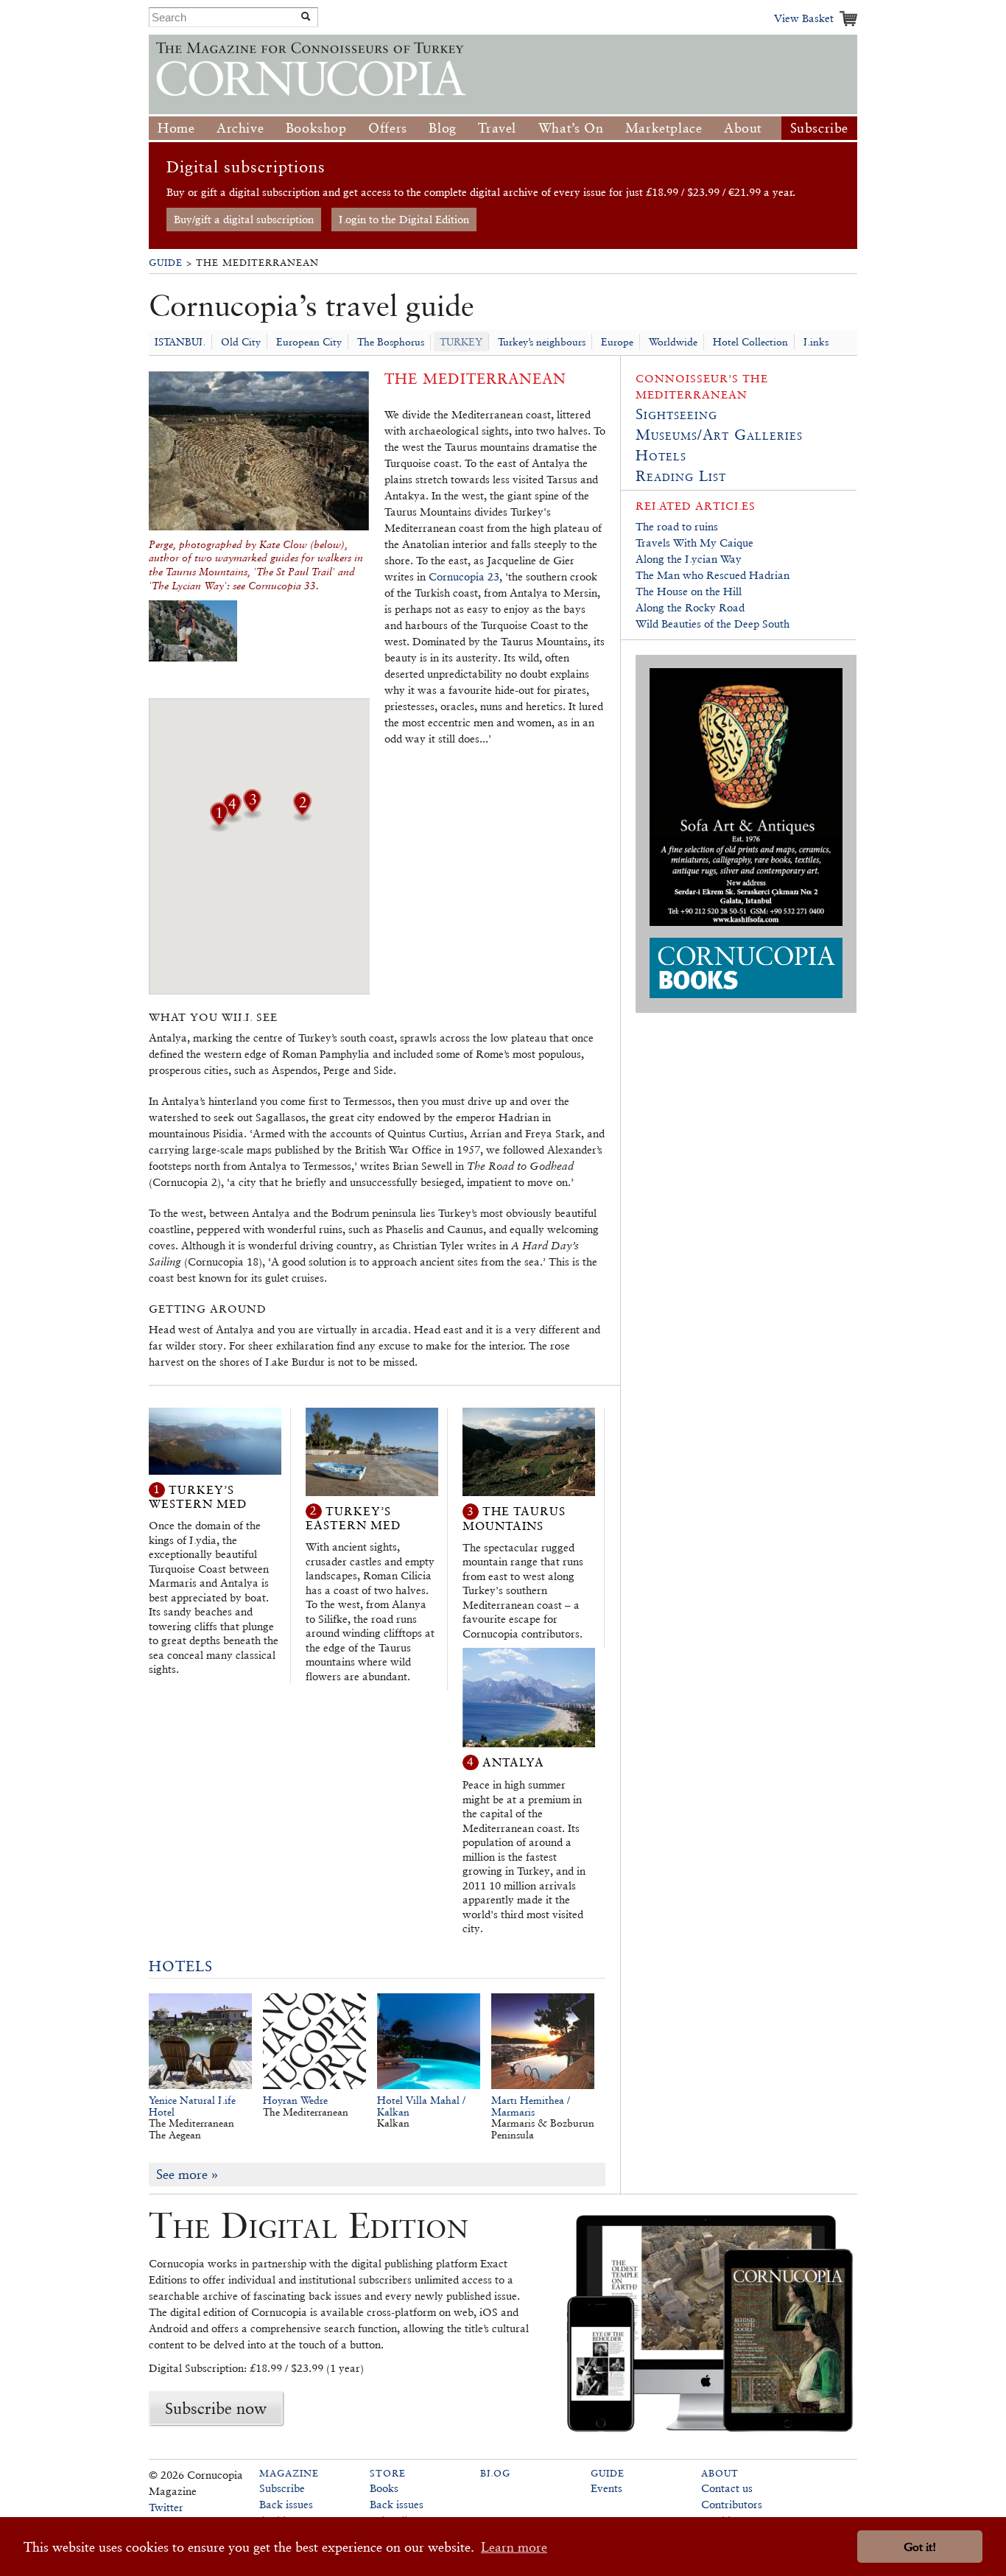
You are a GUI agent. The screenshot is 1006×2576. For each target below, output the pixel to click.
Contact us (727, 2488)
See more (187, 2174)
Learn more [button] (514, 2547)
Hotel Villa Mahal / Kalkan (421, 2106)
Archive (240, 128)
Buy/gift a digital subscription (244, 219)
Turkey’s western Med (198, 1496)
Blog (442, 128)
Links (816, 342)
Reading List (681, 476)
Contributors (732, 2504)
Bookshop (316, 128)
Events (606, 2488)
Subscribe (819, 128)
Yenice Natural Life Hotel (192, 2106)
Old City (241, 342)
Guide (166, 263)
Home (176, 128)
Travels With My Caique (694, 543)
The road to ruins (677, 526)
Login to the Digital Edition (404, 219)
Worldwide (673, 342)
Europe (617, 342)
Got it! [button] (920, 2547)
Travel (497, 128)
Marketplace (664, 128)
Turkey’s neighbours (542, 342)
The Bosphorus (391, 342)
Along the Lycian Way (689, 559)
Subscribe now (216, 2408)
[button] (302, 817)
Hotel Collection (750, 342)
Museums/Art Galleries (719, 435)
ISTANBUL (180, 342)
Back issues (286, 2504)
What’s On (571, 128)
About (743, 128)
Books (384, 2488)
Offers (388, 128)
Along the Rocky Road (690, 607)
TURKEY (461, 342)
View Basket (804, 18)
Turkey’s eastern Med (353, 1518)
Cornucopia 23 (464, 576)
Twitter (166, 2507)
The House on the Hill (689, 591)
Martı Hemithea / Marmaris (531, 2106)
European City (309, 342)
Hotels (181, 1966)
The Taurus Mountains (514, 1519)
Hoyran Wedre (295, 2100)
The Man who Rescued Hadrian (713, 575)
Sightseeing (676, 414)
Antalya (513, 1762)
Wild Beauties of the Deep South (713, 624)
